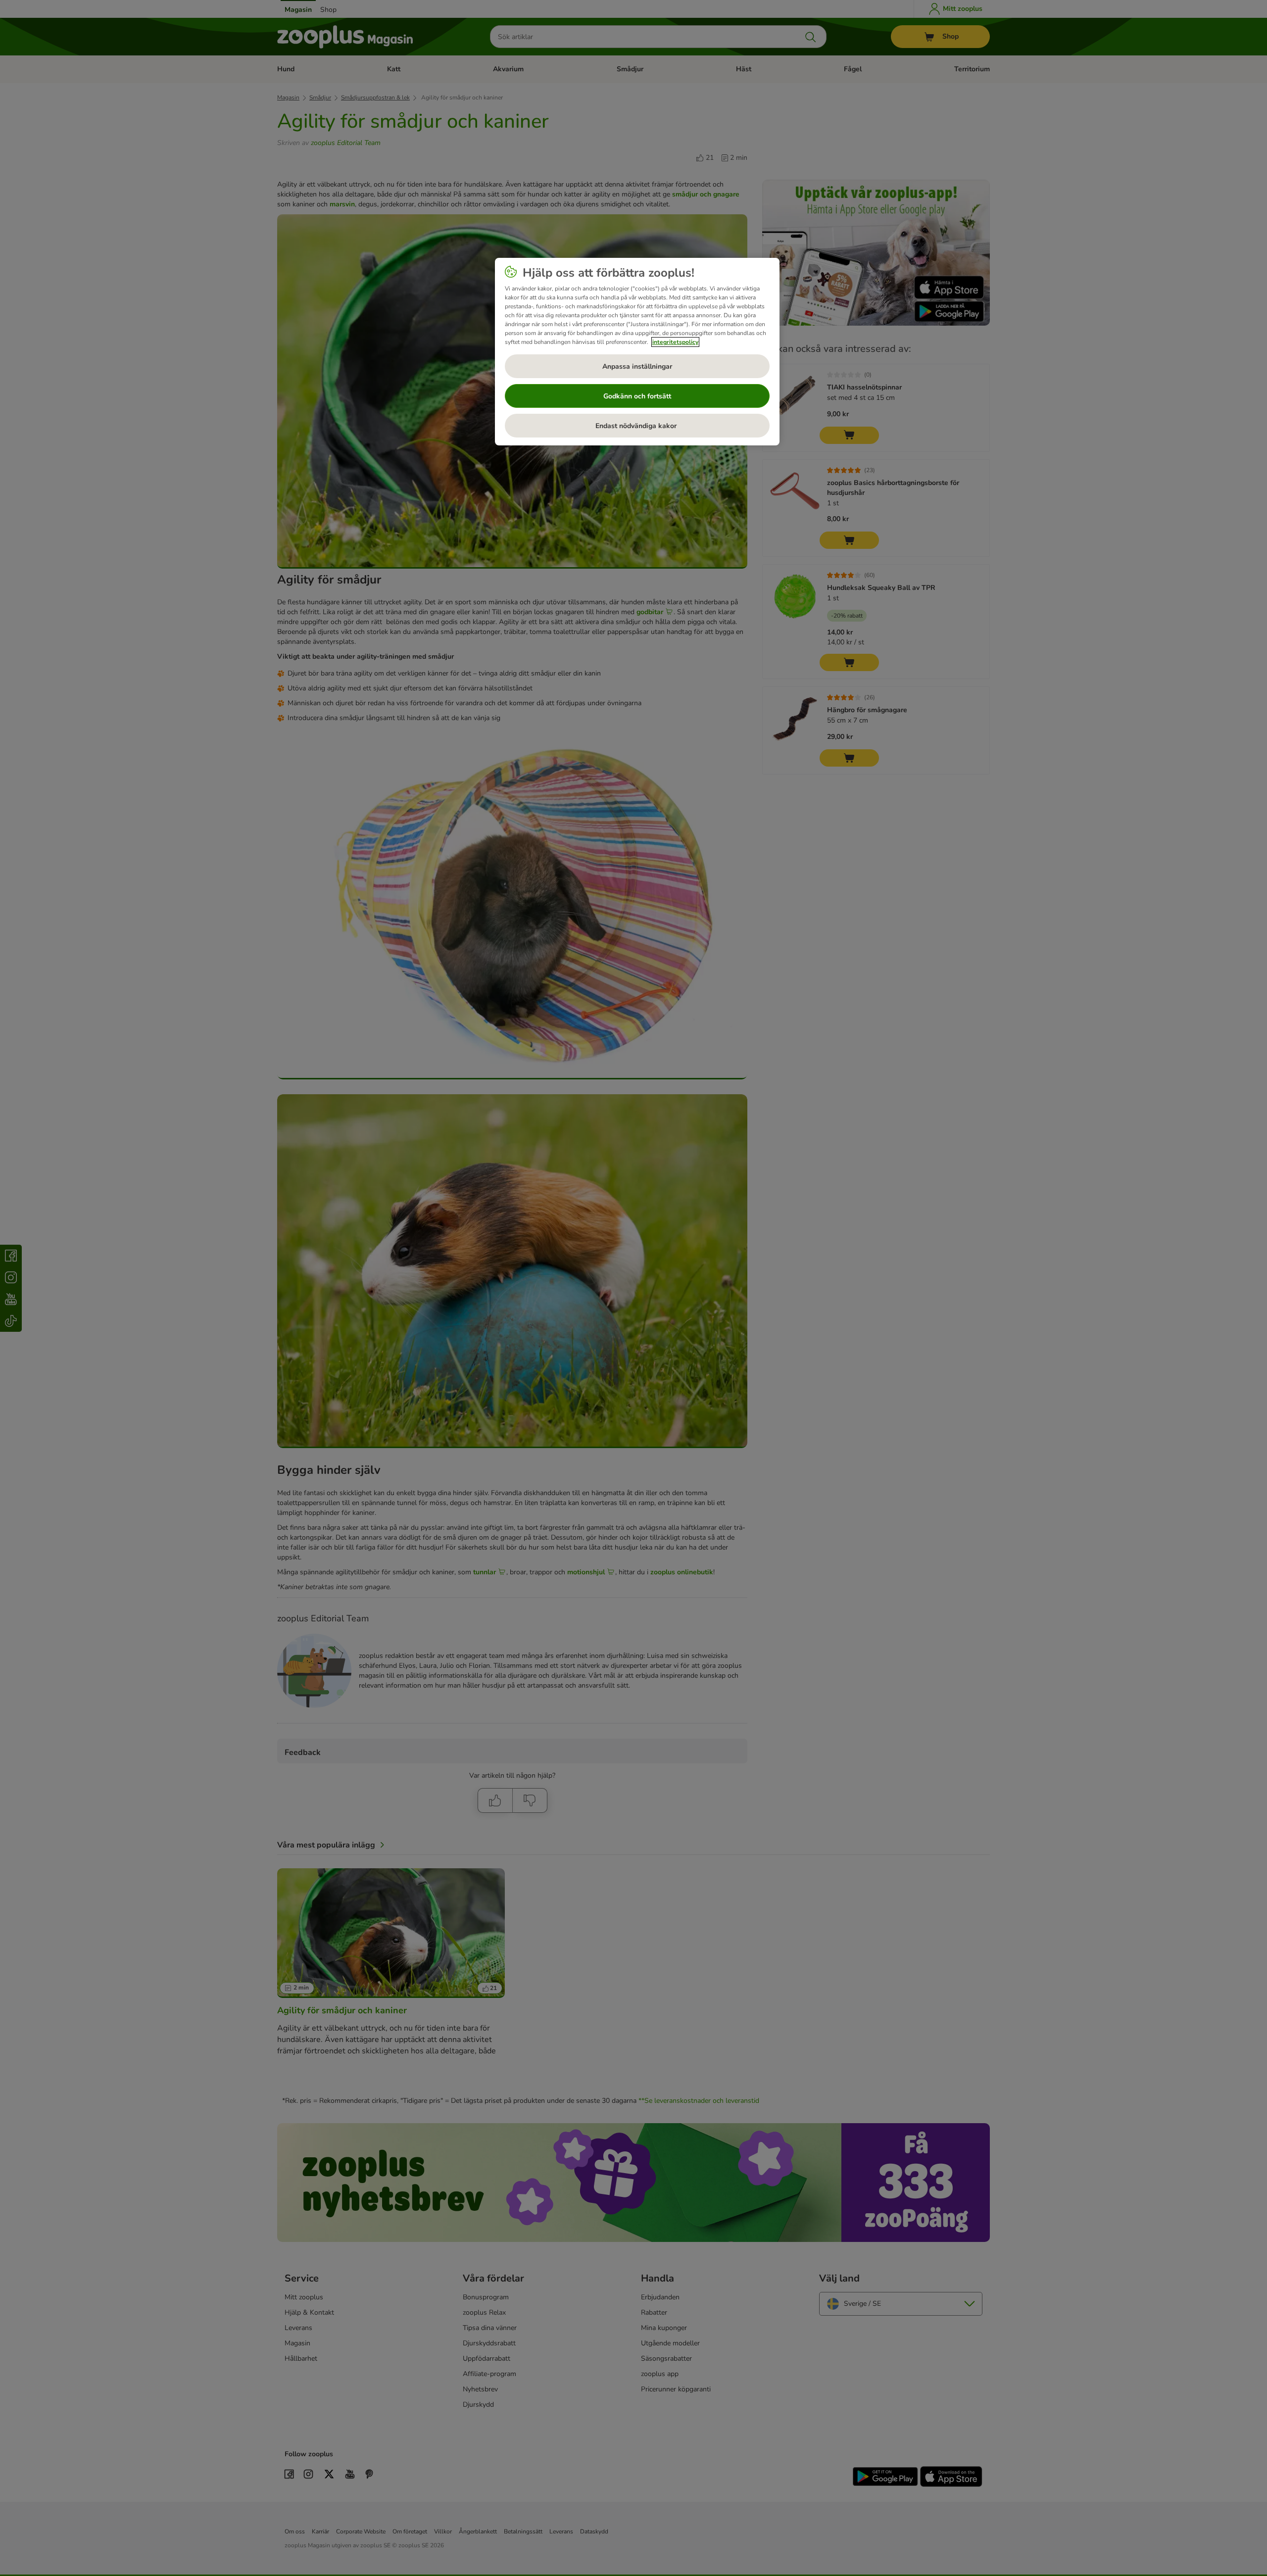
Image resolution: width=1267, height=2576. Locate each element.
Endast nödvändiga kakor (637, 426)
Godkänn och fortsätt (637, 396)
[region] (637, 352)
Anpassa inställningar (637, 366)
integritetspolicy (675, 342)
